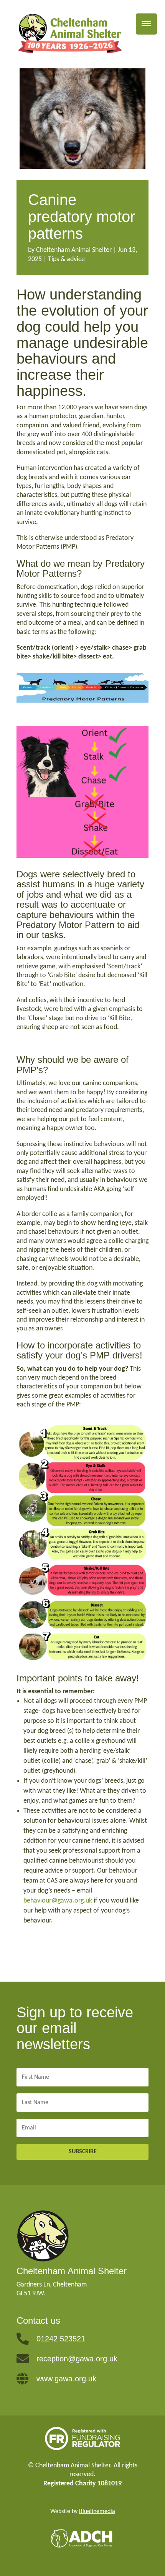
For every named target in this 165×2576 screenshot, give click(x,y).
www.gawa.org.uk (66, 2379)
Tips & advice (66, 259)
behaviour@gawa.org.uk (58, 1901)
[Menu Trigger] (146, 24)
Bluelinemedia (97, 2511)
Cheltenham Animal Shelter (74, 250)
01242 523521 (61, 2339)
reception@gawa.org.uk (77, 2359)
